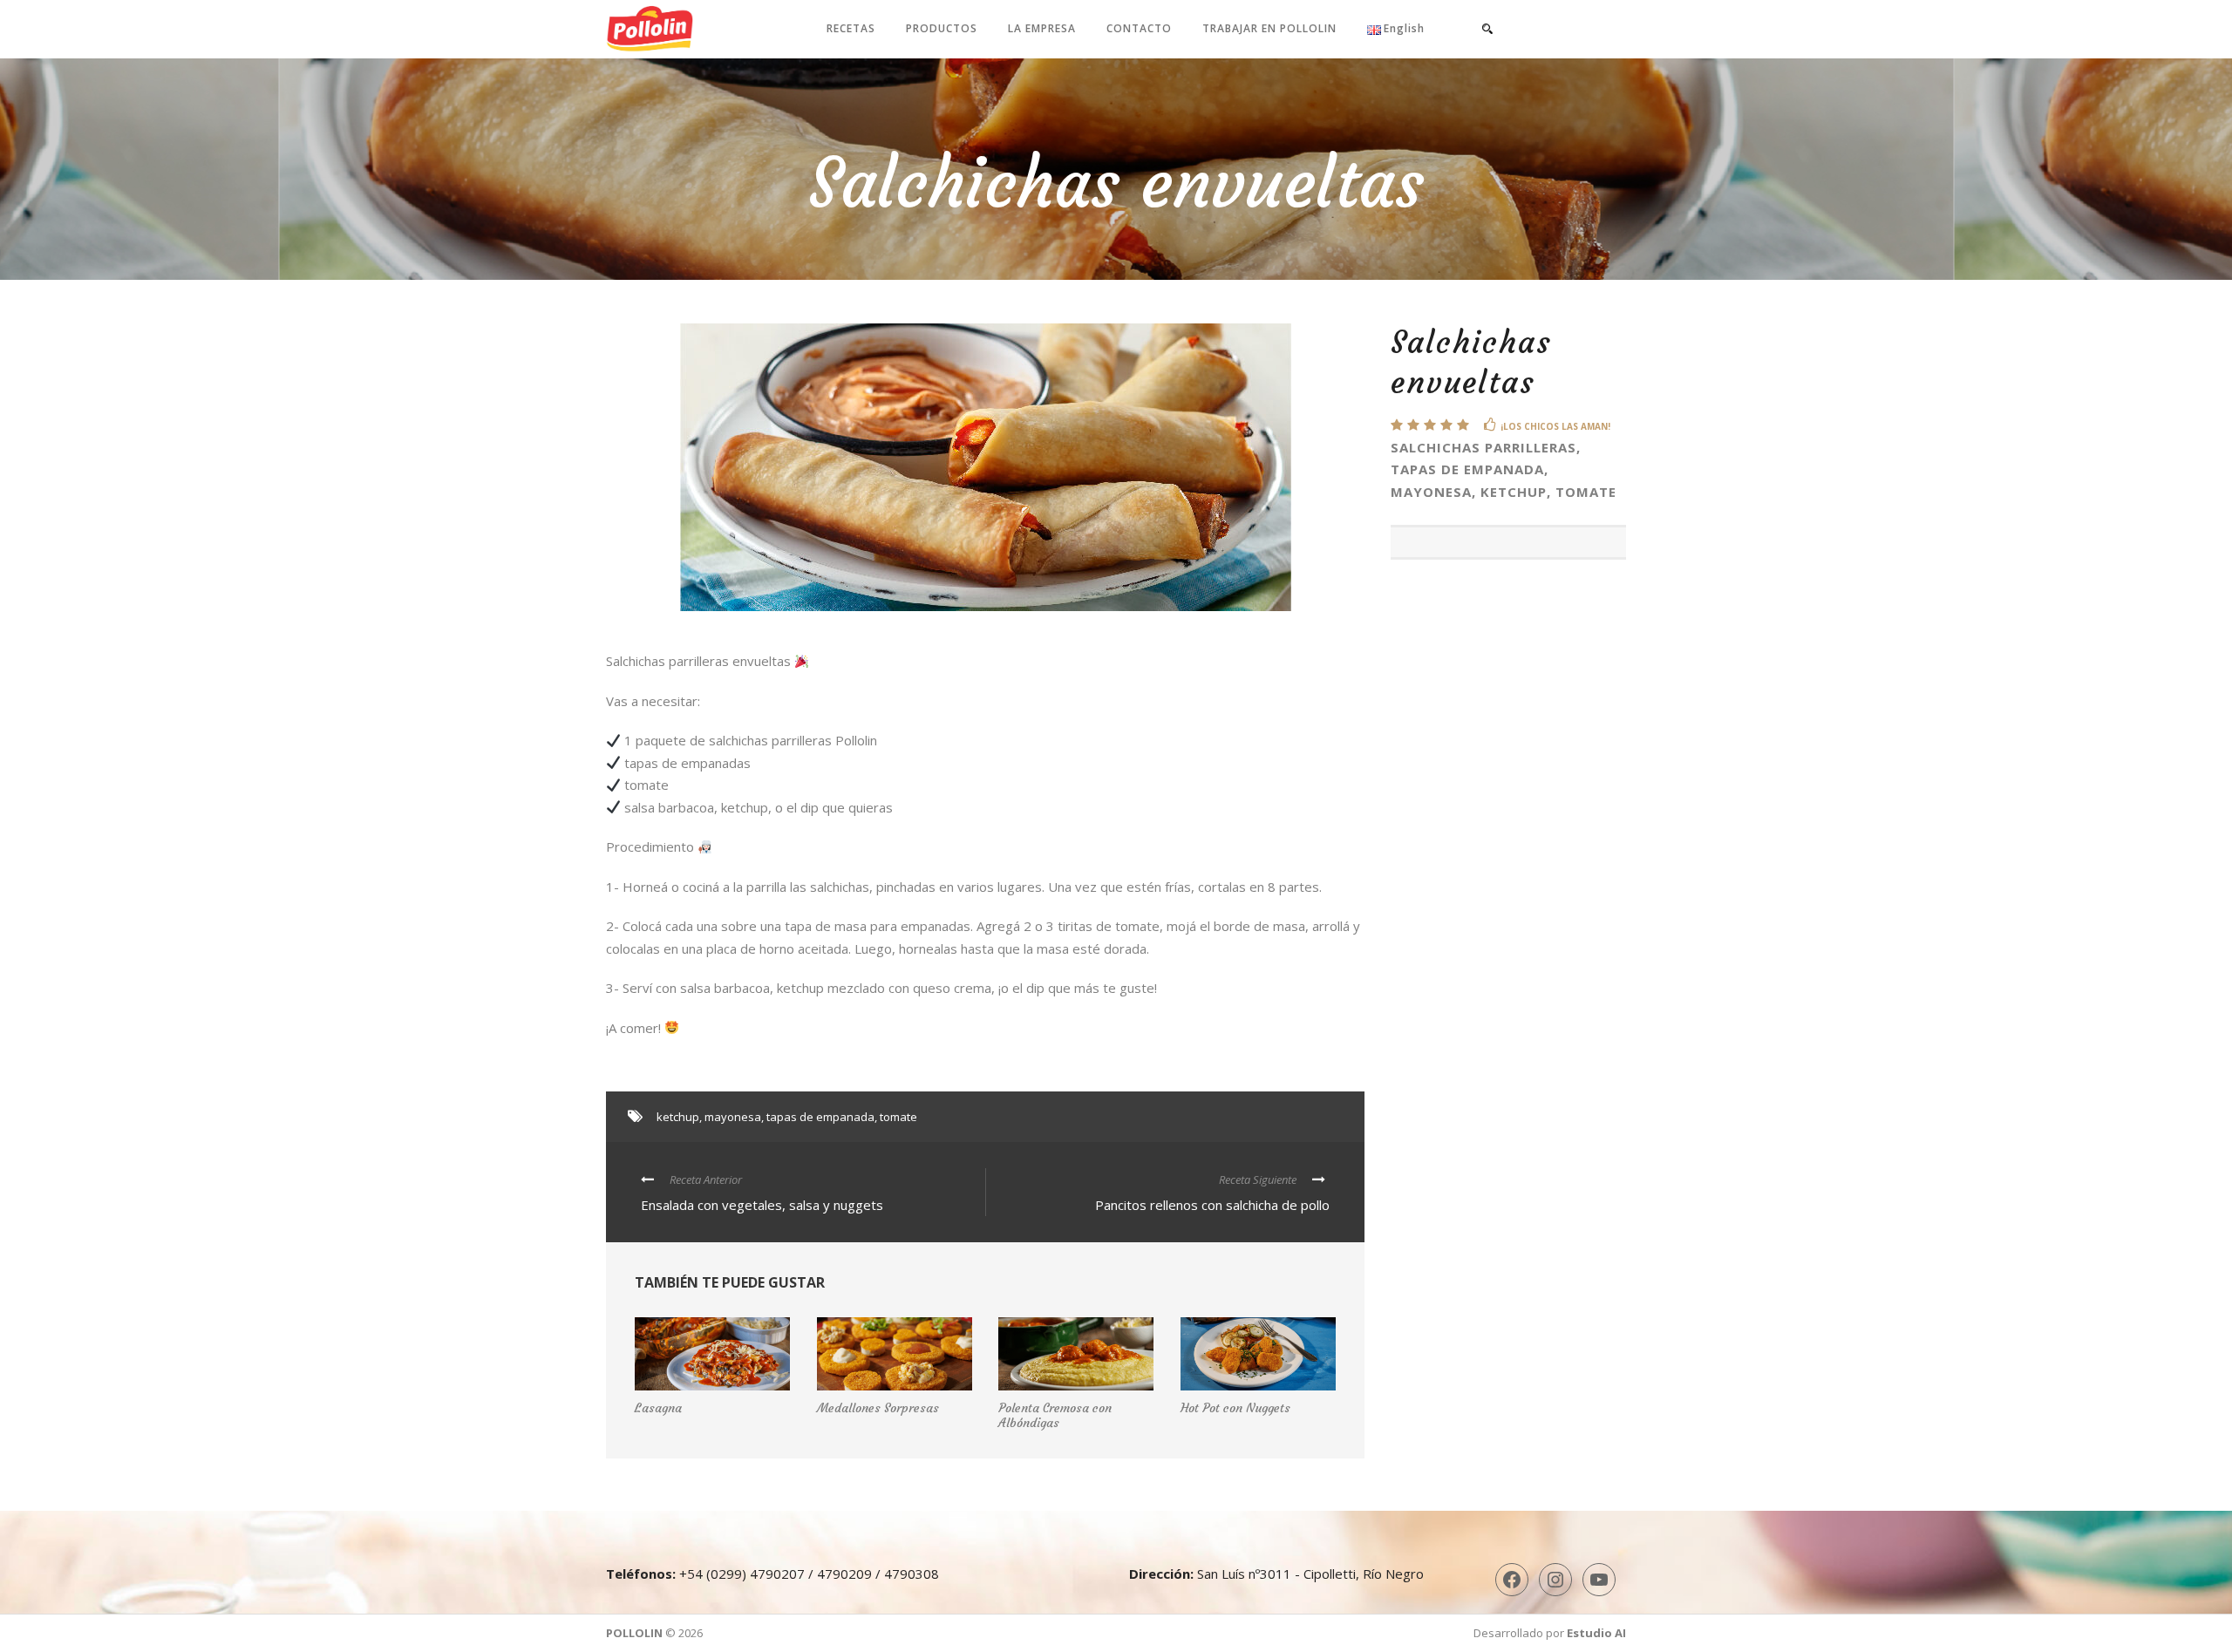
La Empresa (1042, 28)
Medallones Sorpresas (878, 1408)
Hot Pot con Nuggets (1235, 1408)
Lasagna (658, 1408)
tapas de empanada (820, 1117)
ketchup (678, 1117)
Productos (942, 28)
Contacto (1139, 28)
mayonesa (733, 1117)
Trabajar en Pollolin (1269, 28)
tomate (898, 1117)
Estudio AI (1596, 1633)
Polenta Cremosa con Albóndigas (1055, 1415)
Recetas (851, 28)
